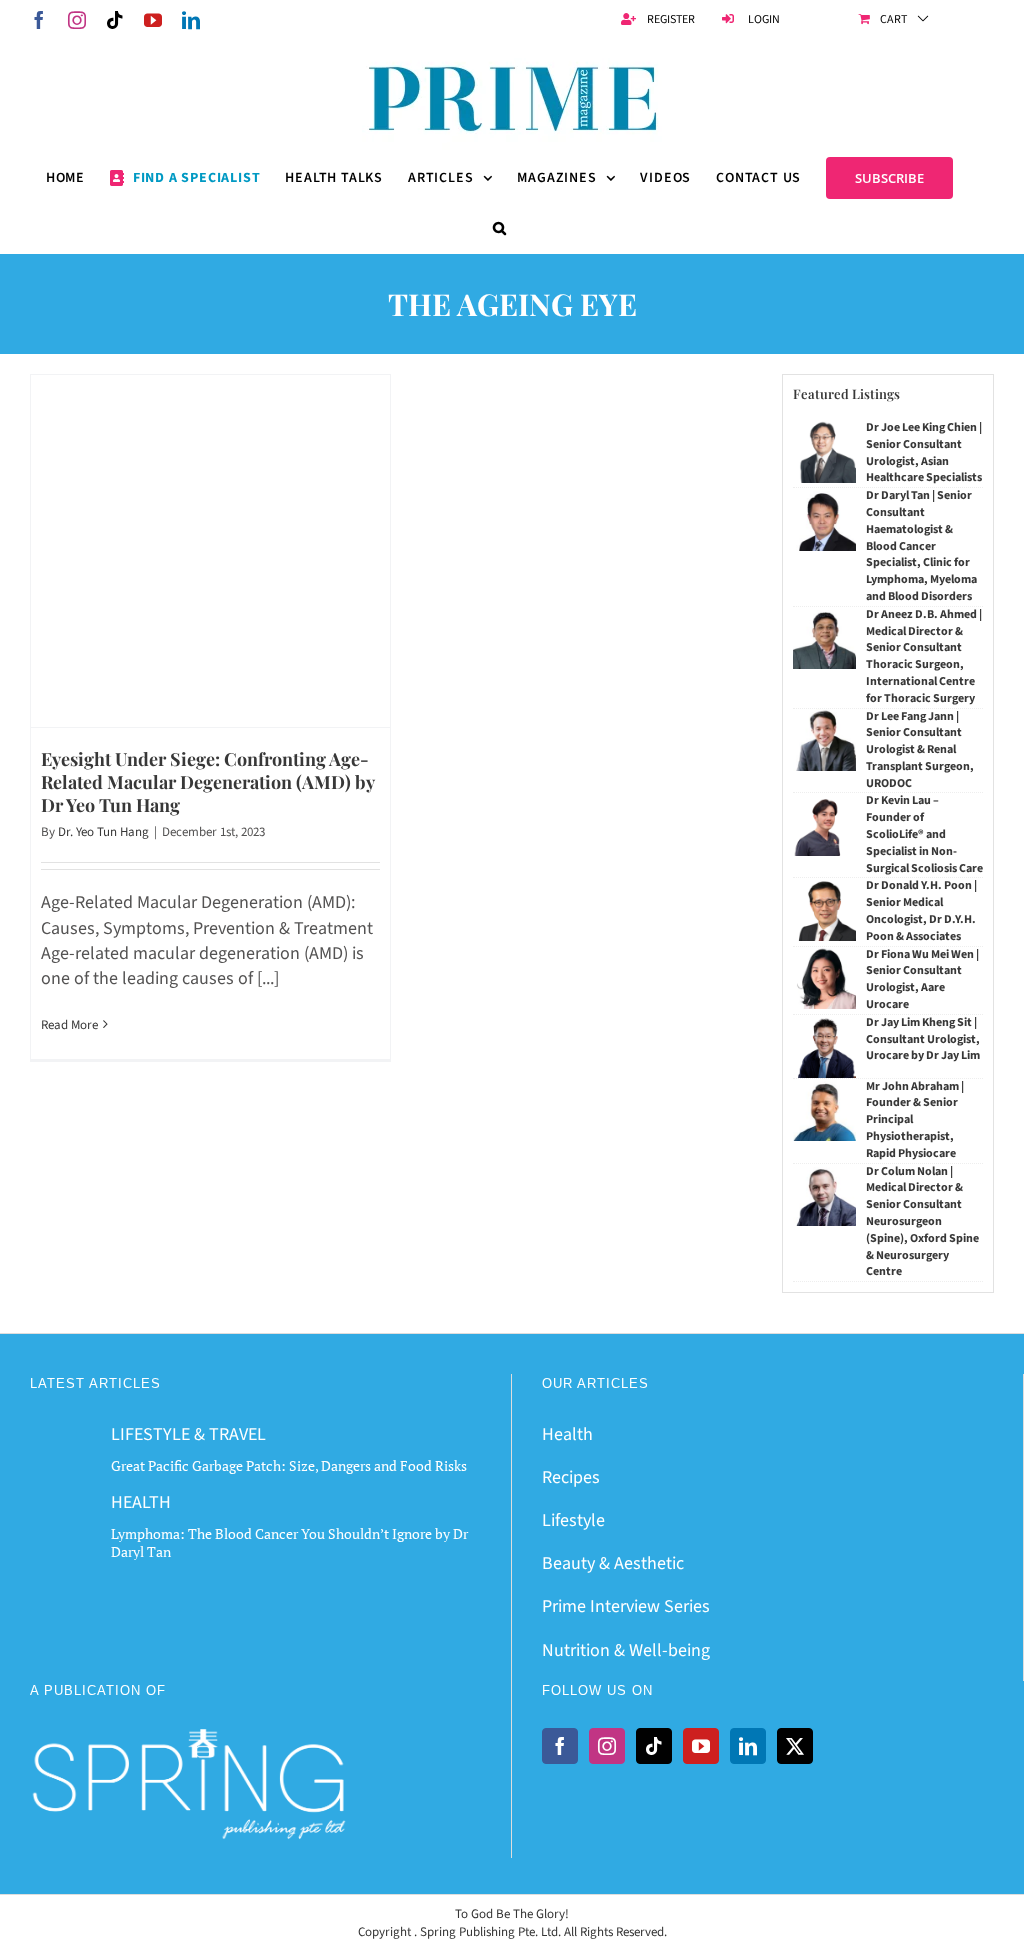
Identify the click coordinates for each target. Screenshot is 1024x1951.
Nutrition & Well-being (626, 1650)
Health (567, 1434)
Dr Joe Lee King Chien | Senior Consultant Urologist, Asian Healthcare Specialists (924, 452)
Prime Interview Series (626, 1606)
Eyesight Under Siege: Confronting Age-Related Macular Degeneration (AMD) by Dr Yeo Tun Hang (207, 782)
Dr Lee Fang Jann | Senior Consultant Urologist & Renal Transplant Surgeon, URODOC (920, 750)
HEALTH (141, 1502)
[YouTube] (701, 1746)
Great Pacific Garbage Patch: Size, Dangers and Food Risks (289, 1465)
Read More (69, 1025)
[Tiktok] (654, 1746)
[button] (500, 228)
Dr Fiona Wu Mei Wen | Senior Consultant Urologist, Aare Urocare (922, 979)
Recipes (571, 1477)
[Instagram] (607, 1746)
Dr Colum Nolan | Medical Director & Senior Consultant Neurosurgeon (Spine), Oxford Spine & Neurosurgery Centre (922, 1222)
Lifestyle (573, 1520)
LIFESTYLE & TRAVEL (188, 1434)
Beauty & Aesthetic (613, 1563)
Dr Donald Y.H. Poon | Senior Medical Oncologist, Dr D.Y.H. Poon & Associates (921, 910)
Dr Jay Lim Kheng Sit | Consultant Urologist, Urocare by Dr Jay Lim (923, 1039)
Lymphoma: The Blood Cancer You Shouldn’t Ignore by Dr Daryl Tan (289, 1542)
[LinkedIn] (748, 1746)
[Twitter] (795, 1746)
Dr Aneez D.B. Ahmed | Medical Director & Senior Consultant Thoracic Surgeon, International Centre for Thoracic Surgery (924, 656)
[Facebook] (560, 1746)
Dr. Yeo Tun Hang (103, 832)
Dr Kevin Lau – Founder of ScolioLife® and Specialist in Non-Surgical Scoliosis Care (924, 834)
